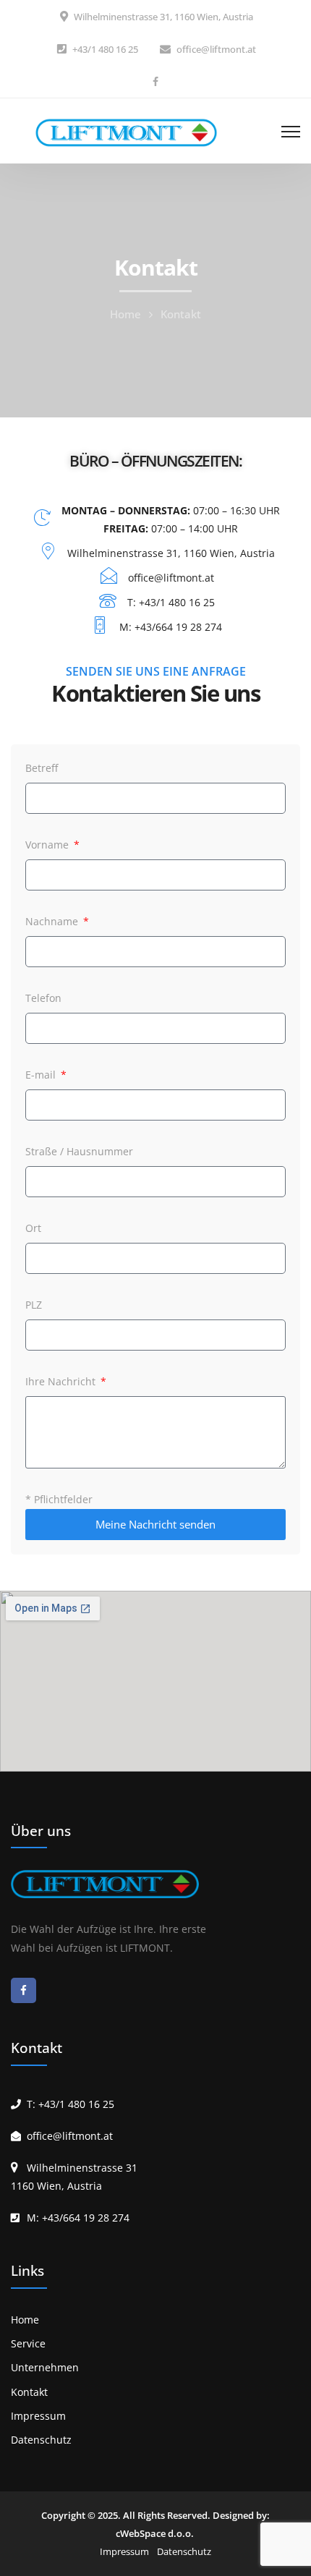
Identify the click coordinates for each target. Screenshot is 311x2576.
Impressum (38, 2416)
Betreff (42, 768)
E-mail (42, 1075)
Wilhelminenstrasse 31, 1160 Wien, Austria (163, 17)
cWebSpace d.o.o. (155, 2533)
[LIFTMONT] (130, 131)
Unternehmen (45, 2367)
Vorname (48, 845)
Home (125, 314)
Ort (33, 1228)
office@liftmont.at (216, 49)
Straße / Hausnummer (79, 1151)
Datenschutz (41, 2440)
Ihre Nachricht (62, 1381)
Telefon (43, 998)
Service (28, 2343)
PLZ (34, 1305)
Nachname (53, 921)
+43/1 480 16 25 (105, 49)
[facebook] (155, 81)
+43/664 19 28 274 (86, 2218)
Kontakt (29, 2392)
